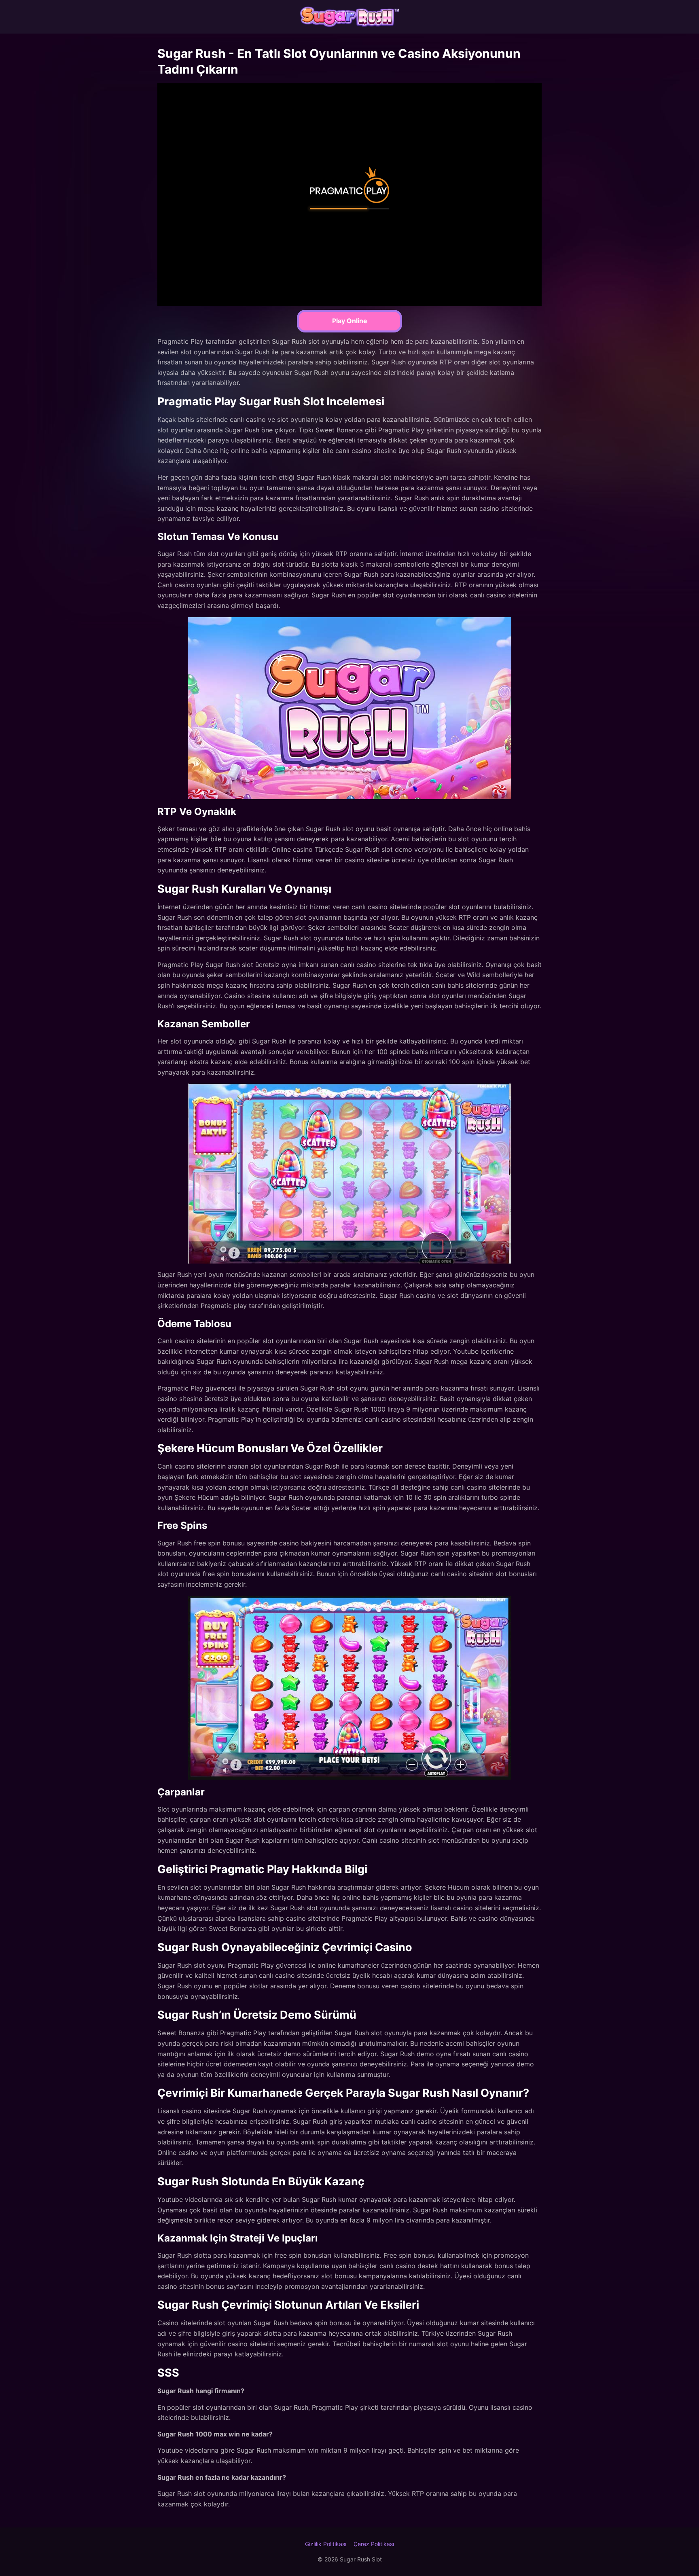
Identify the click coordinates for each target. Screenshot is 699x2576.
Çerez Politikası (374, 2544)
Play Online (350, 321)
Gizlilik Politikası (326, 2544)
